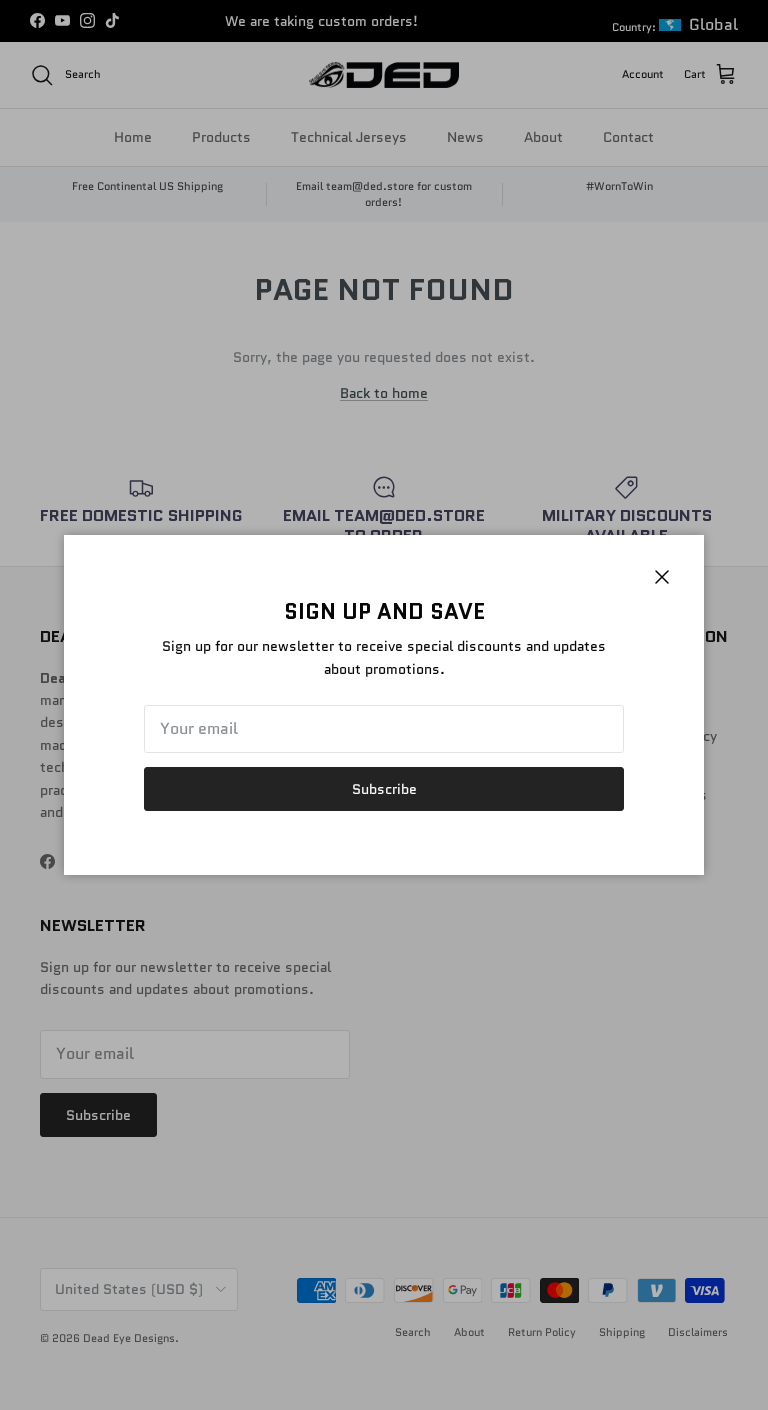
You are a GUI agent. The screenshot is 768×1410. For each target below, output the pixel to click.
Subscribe (384, 789)
